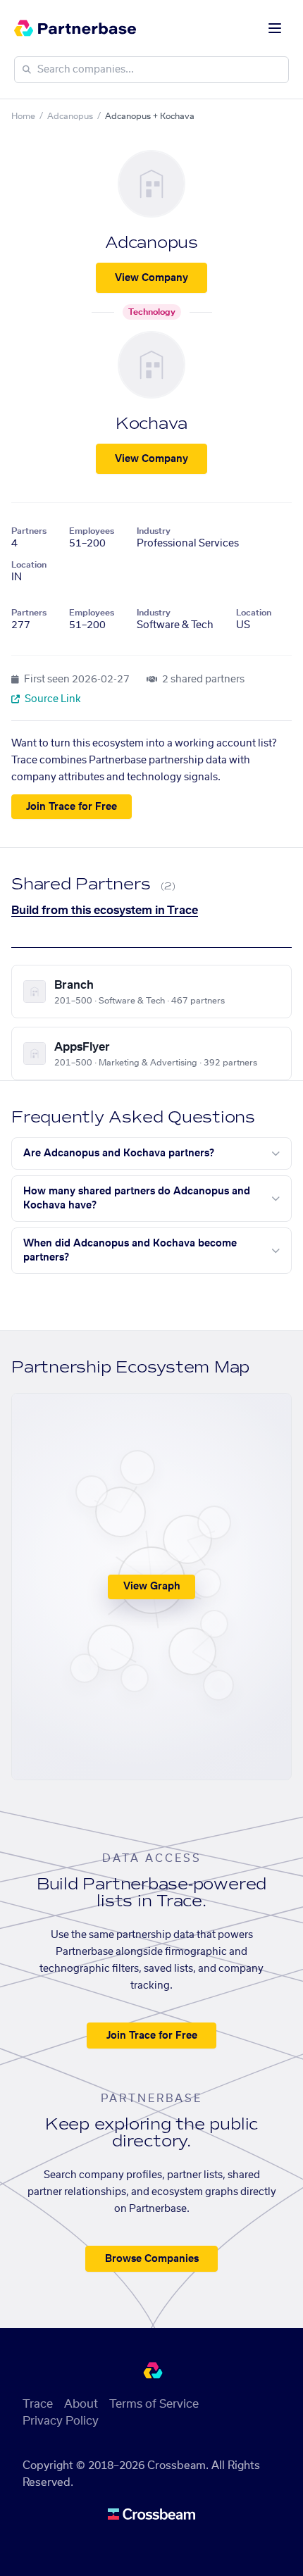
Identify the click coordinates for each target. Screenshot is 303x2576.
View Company (151, 278)
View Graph (152, 1587)
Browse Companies (152, 2259)
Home (23, 116)
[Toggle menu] (275, 28)
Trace (38, 2404)
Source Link (52, 699)
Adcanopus (70, 116)
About (81, 2404)
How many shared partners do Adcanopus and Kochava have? (137, 1199)
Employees (92, 531)
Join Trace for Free (72, 807)
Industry (154, 531)
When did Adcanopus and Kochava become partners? (130, 1251)
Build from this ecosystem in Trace (105, 911)
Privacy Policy (61, 2421)
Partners (29, 531)
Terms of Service (154, 2404)
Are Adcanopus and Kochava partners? (119, 1153)
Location (29, 565)
